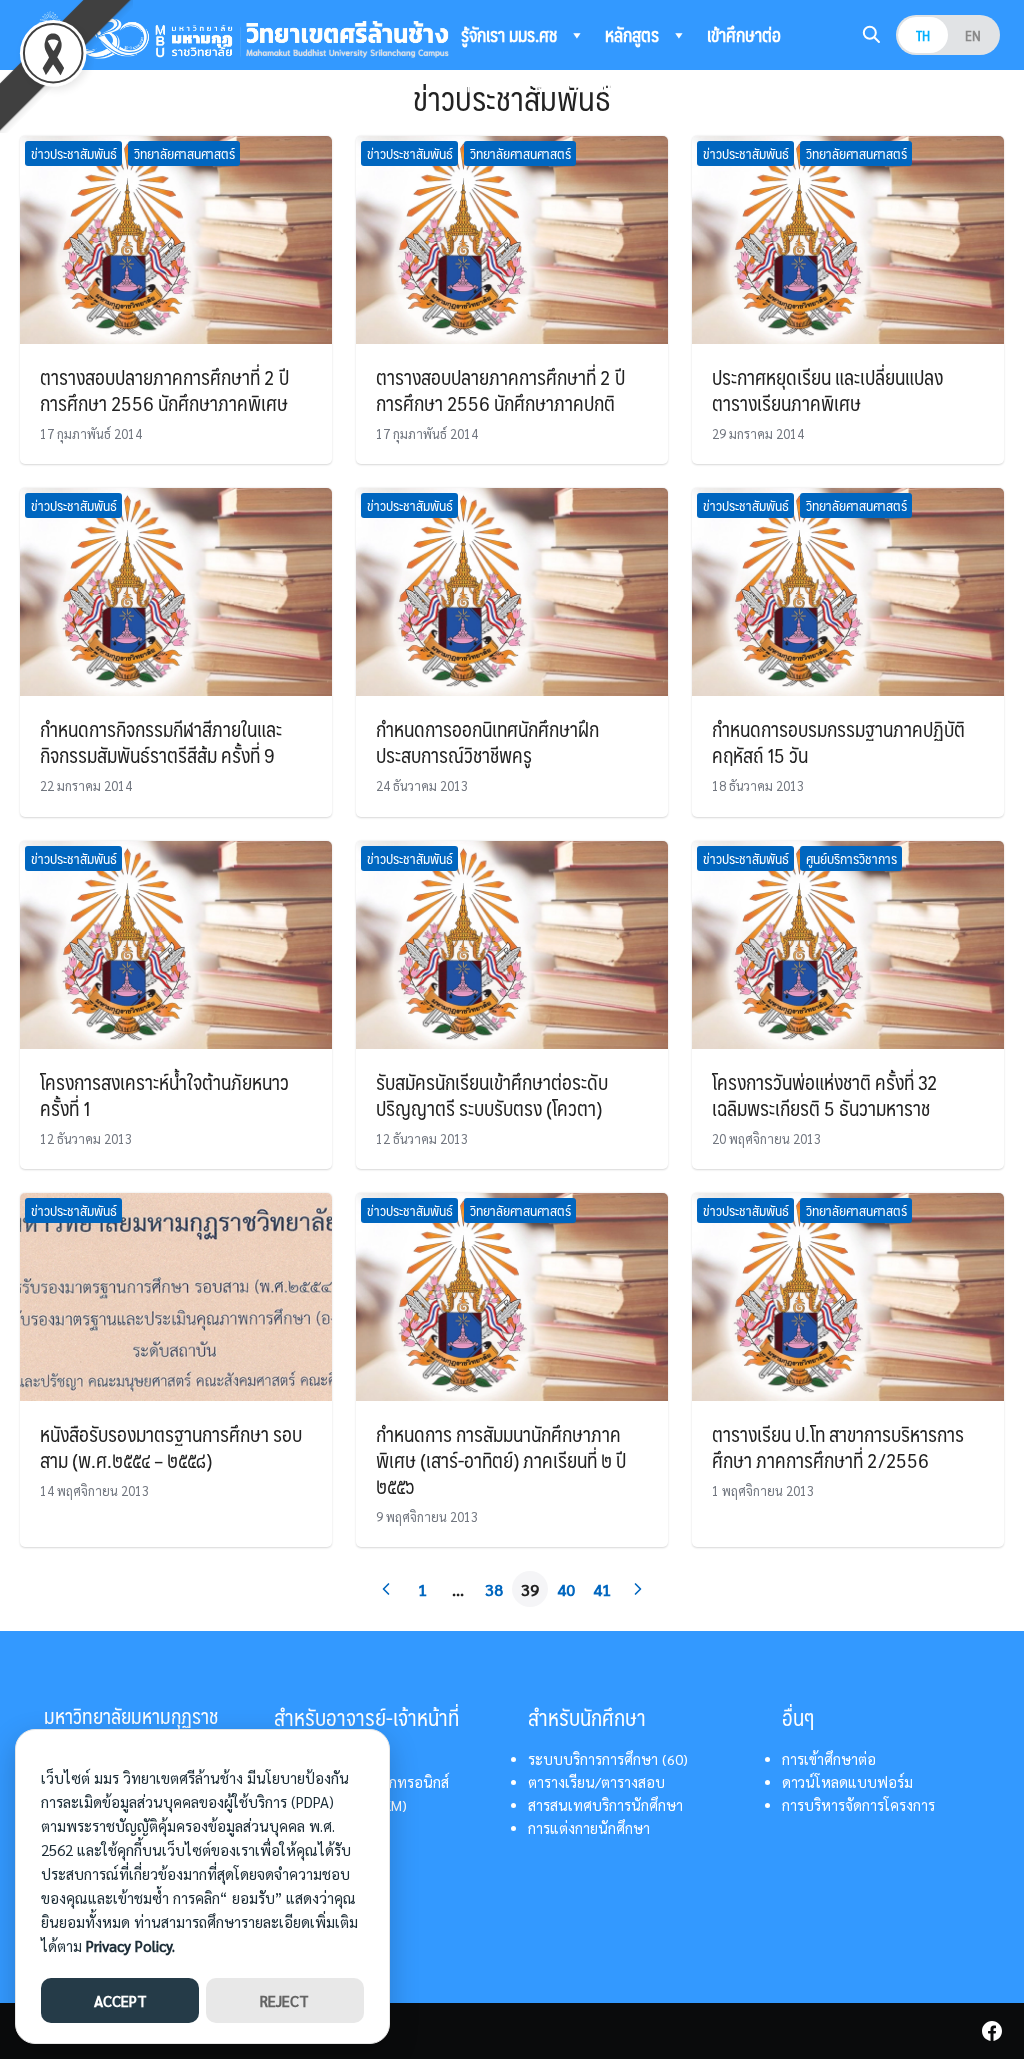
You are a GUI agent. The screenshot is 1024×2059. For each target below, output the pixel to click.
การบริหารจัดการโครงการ (858, 1805)
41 (602, 1589)
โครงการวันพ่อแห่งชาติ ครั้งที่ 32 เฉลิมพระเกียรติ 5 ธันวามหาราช (825, 1095)
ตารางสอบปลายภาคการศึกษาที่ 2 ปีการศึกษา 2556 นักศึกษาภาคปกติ (500, 390)
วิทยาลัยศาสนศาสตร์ (184, 153)
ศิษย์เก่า (485, 85)
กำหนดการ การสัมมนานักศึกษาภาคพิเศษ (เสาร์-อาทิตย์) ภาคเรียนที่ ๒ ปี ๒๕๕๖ (501, 1460)
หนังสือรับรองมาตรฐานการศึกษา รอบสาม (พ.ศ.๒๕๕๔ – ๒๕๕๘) (171, 1447)
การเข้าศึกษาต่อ (829, 1759)
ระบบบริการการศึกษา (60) (608, 1759)
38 (494, 1589)
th (923, 35)
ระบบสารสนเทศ (580, 85)
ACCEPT (120, 2000)
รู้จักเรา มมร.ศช (511, 35)
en (973, 35)
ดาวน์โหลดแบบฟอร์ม (847, 1782)
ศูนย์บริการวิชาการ (851, 858)
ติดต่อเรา (702, 85)
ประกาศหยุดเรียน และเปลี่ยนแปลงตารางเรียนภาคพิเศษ (827, 390)
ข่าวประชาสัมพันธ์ (74, 153)
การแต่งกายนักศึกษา (589, 1828)
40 (566, 1589)
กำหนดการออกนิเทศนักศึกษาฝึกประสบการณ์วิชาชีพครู (487, 742)
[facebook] (992, 2031)
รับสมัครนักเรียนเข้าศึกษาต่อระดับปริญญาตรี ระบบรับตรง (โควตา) (492, 1095)
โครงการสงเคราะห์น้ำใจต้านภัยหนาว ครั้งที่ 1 (164, 1095)
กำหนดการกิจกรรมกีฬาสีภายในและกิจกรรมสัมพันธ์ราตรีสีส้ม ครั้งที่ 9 (161, 742)
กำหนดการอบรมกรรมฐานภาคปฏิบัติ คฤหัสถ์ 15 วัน (838, 742)
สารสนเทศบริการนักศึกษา (605, 1805)
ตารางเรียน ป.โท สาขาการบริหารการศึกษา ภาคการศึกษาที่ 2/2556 (838, 1447)
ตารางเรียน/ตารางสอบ (596, 1782)
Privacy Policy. (130, 1945)
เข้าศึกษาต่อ (744, 35)
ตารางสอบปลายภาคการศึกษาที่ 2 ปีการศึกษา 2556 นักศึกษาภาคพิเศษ (164, 390)
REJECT (284, 2000)
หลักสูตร (634, 35)
